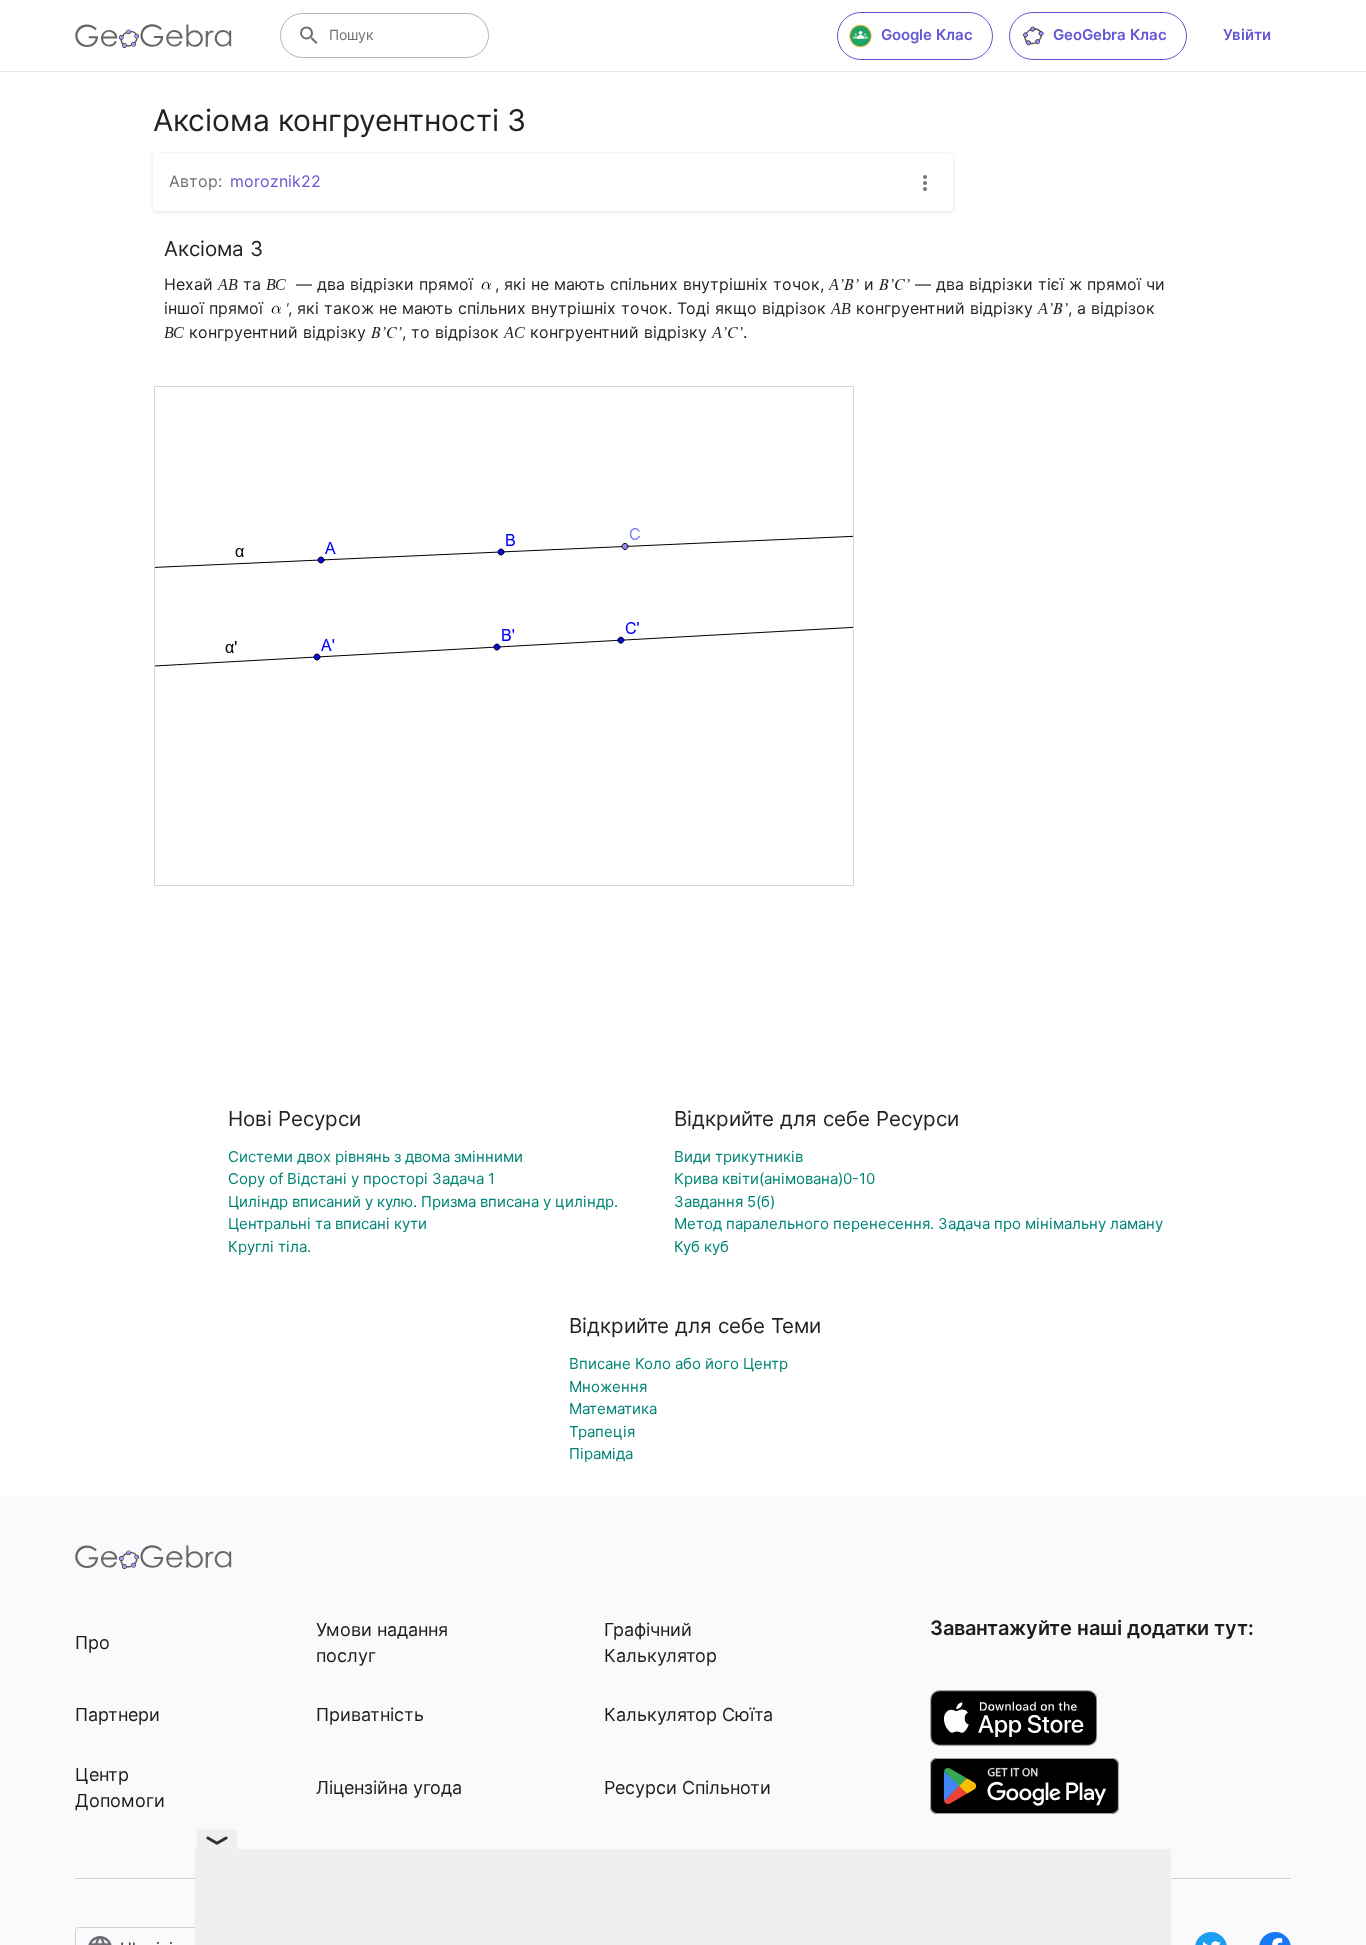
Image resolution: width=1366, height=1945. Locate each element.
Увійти (1247, 34)
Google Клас (927, 34)
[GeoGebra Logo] (153, 36)
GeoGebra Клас (1110, 34)
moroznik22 (275, 181)
